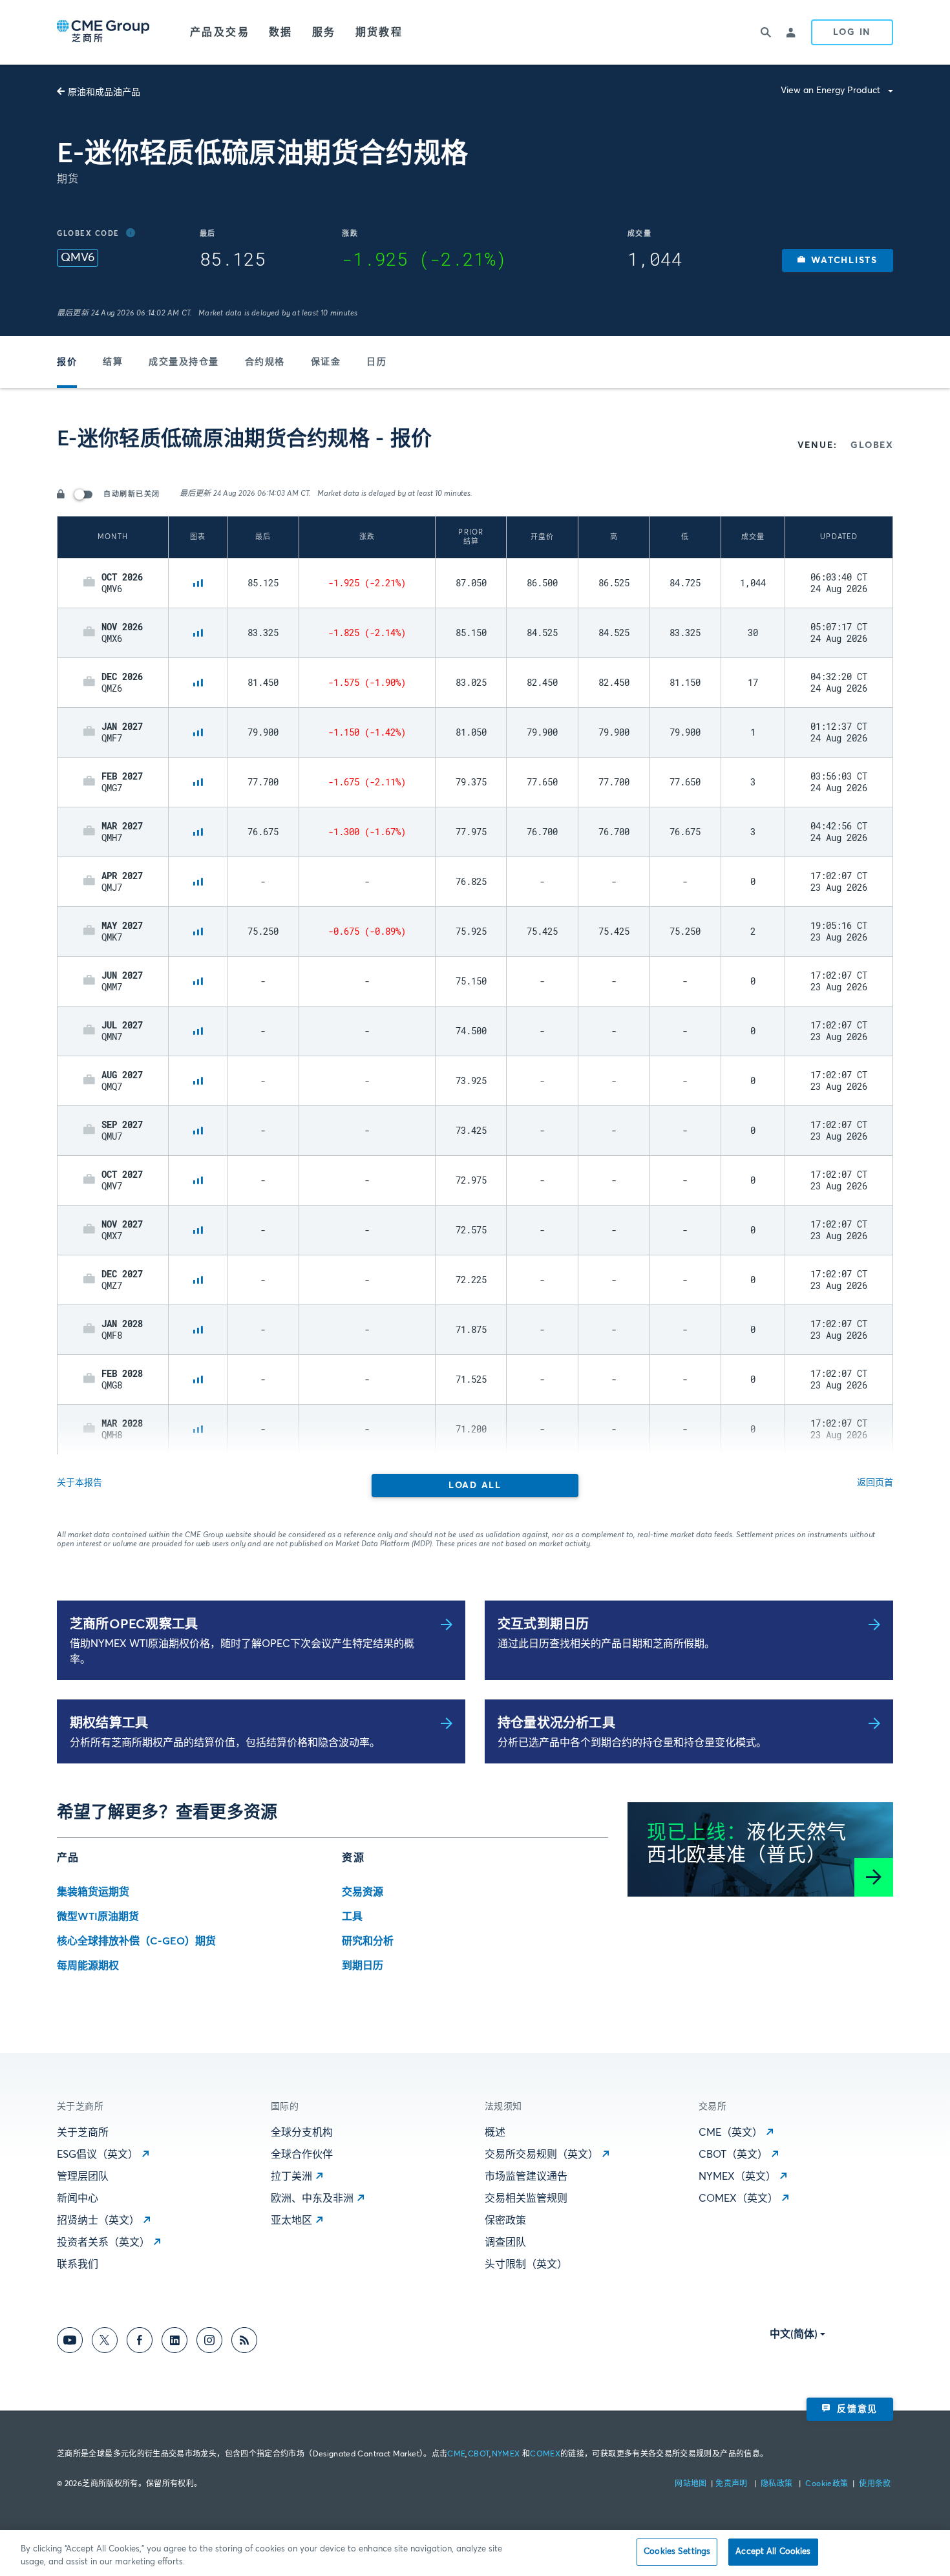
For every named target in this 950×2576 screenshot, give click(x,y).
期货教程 (379, 32)
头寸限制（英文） (526, 2264)
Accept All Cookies (773, 2552)
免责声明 (733, 2484)
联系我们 (78, 2264)
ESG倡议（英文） (98, 2155)
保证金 (326, 362)
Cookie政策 (827, 2484)
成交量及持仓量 (184, 362)
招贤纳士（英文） (98, 2220)
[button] (838, 261)
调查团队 (505, 2242)
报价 (67, 362)
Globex (872, 445)
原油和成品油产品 (104, 92)
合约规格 (265, 362)
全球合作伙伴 (302, 2155)
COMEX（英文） (738, 2198)
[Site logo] (104, 32)
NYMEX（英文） (737, 2177)
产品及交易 (220, 32)
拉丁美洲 (291, 2177)
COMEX (545, 2454)
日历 (376, 362)
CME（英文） (731, 2133)
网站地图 (692, 2484)
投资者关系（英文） (103, 2242)
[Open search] (766, 32)
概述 (495, 2133)
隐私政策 (778, 2484)
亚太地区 (291, 2220)
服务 (324, 32)
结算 (113, 362)
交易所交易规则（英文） (542, 2155)
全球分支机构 (302, 2133)
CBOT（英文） (733, 2155)
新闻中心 (78, 2198)
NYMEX (506, 2454)
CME (456, 2454)
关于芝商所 (83, 2133)
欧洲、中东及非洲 (312, 2198)
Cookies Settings (677, 2552)
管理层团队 (83, 2177)
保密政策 (505, 2220)
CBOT (479, 2454)
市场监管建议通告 (526, 2177)
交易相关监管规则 (526, 2198)
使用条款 (875, 2484)
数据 (281, 32)
